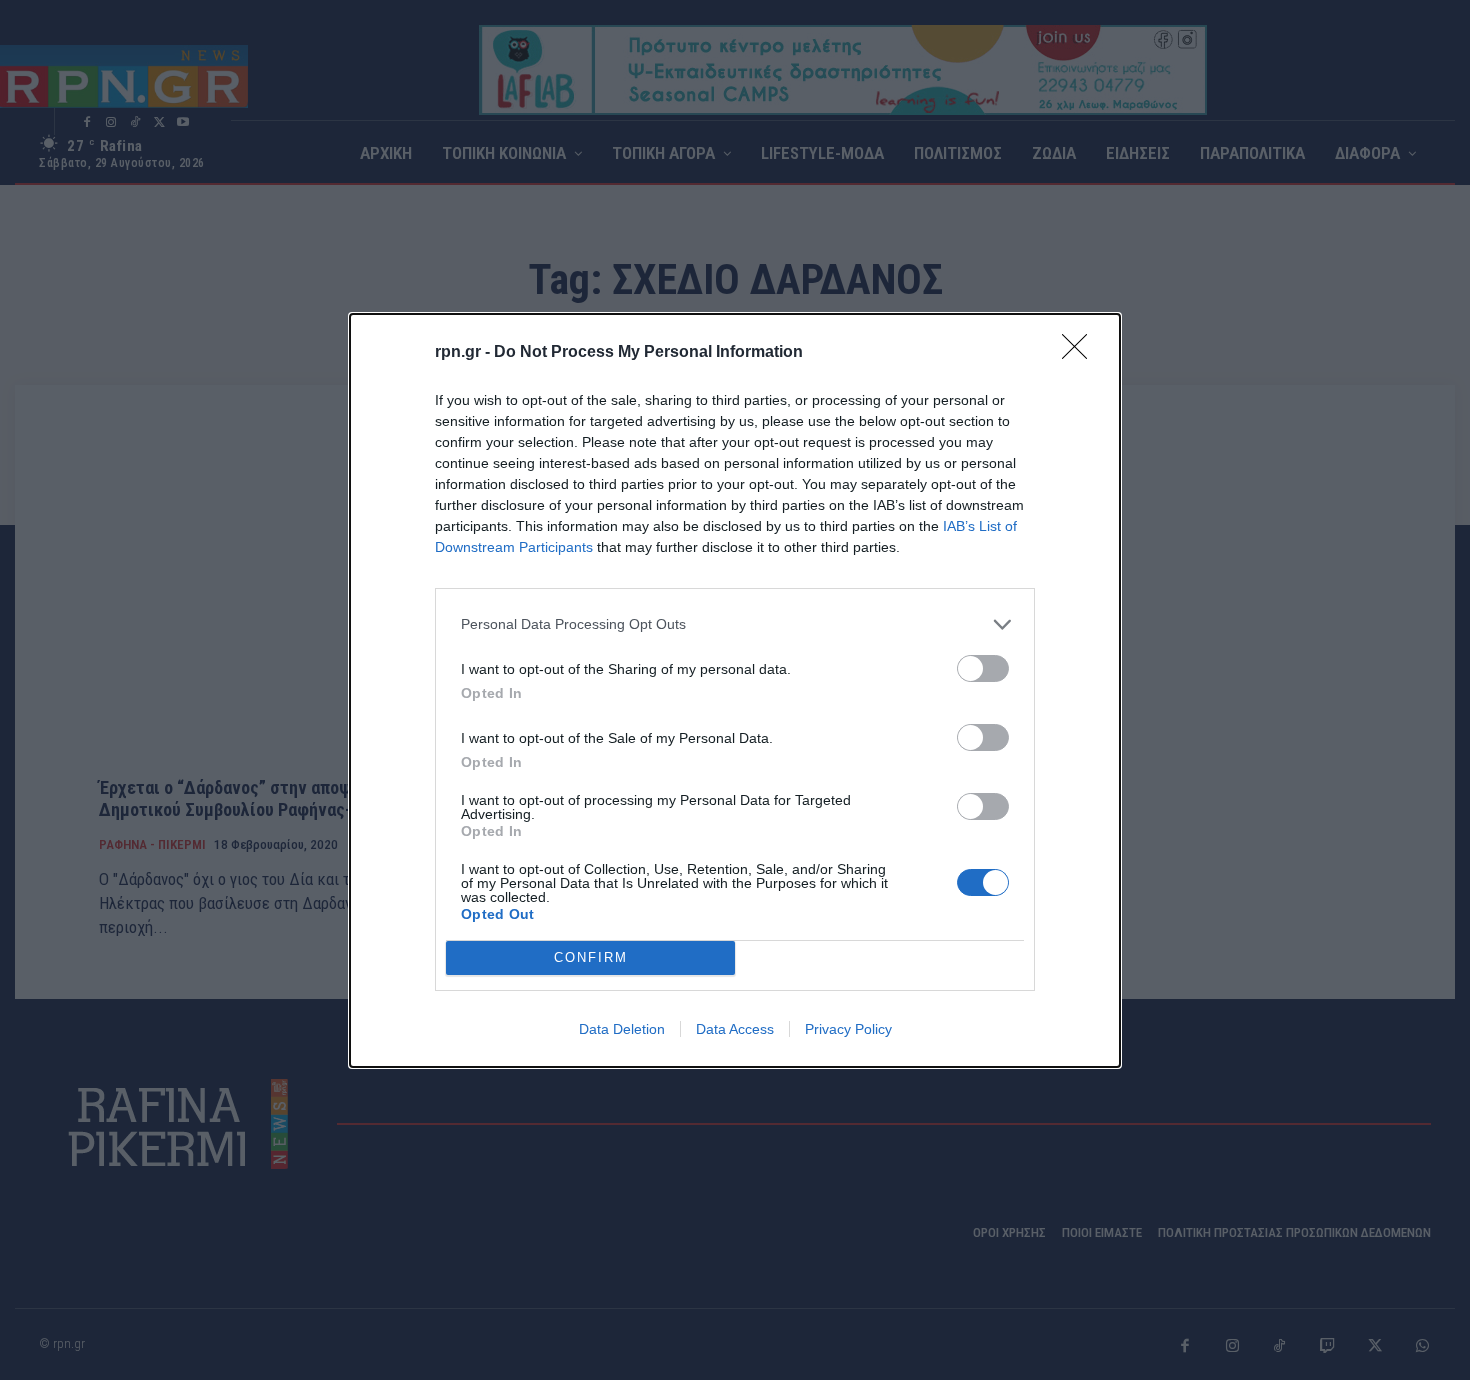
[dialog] (735, 690)
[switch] (983, 668)
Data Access (735, 1029)
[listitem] (735, 624)
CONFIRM (591, 957)
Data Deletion (622, 1029)
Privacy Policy (848, 1029)
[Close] (1081, 353)
